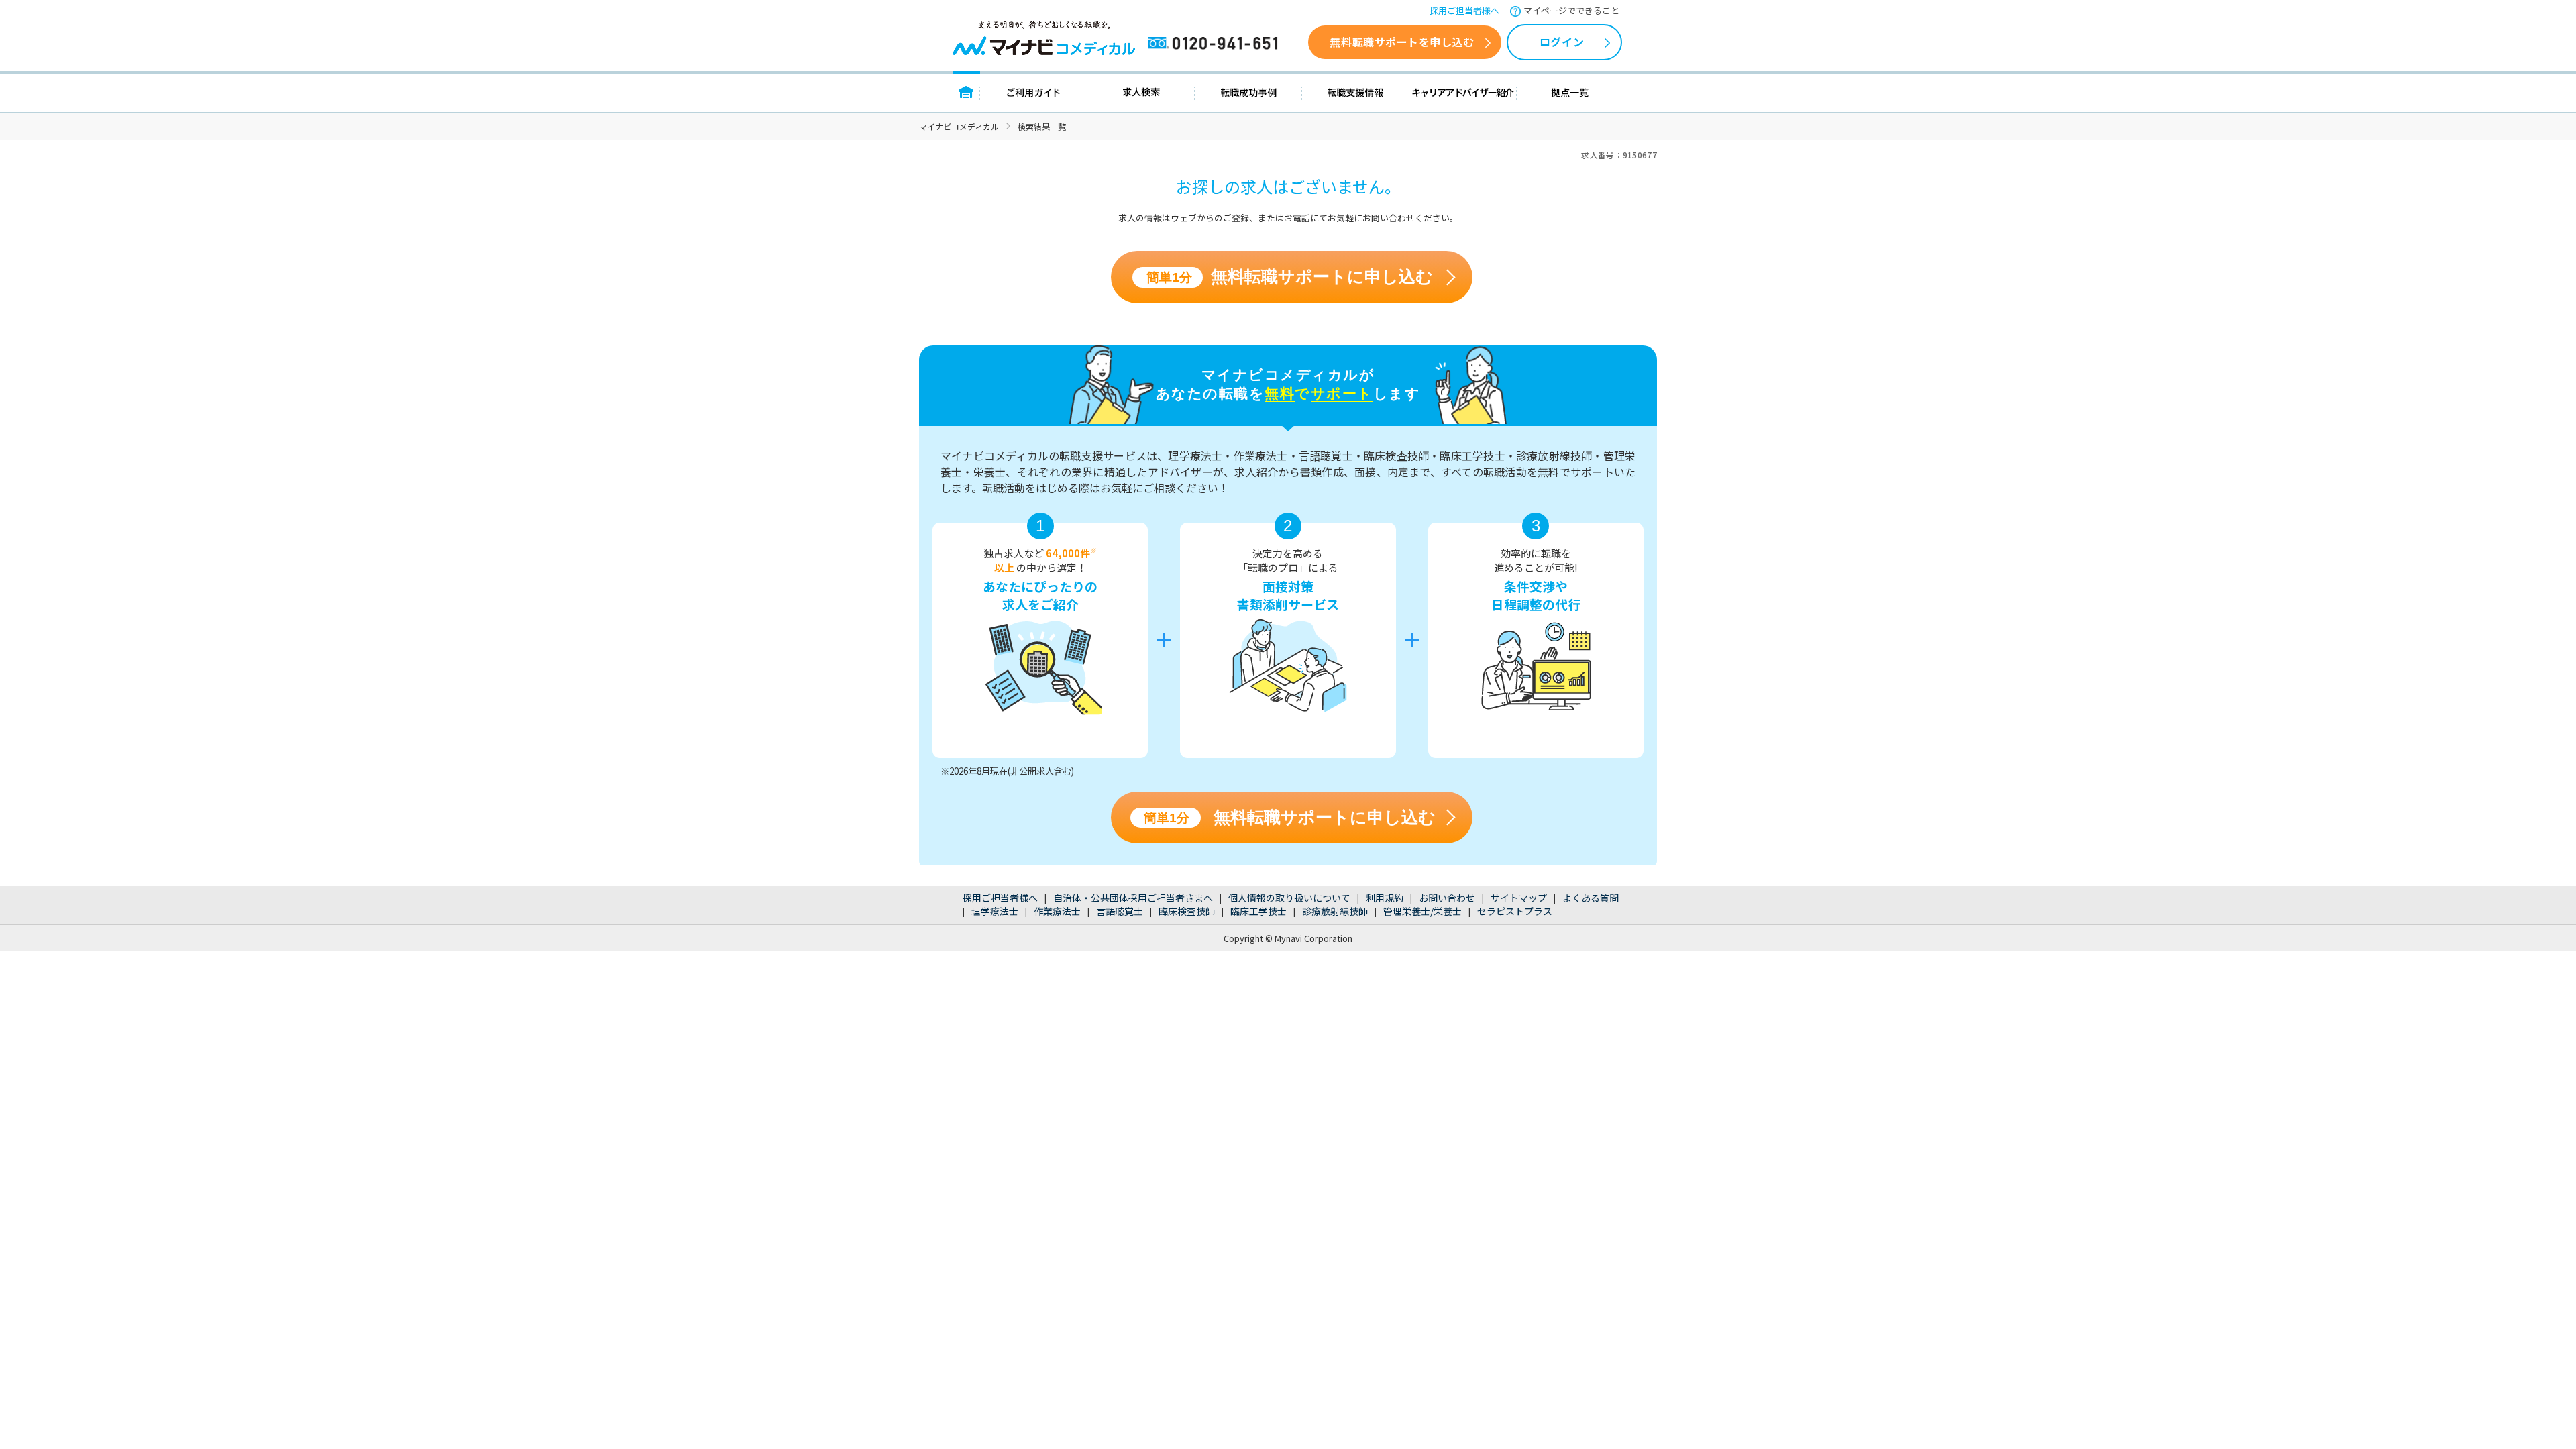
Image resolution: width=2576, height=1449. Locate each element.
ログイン (1562, 42)
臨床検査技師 (1187, 911)
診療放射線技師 (1335, 911)
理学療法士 (995, 911)
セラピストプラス (1515, 911)
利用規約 (1385, 898)
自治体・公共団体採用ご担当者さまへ (1133, 898)
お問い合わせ (1447, 898)
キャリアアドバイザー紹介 (1463, 92)
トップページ (966, 92)
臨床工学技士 (1258, 911)
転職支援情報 (1356, 92)
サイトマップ (1519, 898)
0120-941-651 (1216, 44)
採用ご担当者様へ (1464, 10)
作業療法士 (1057, 911)
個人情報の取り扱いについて (1289, 898)
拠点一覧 (1570, 92)
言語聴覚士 (1120, 911)
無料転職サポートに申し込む (1290, 277)
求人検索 (1141, 92)
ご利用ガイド (1034, 92)
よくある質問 (1591, 898)
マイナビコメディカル (959, 126)
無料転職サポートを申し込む (1402, 42)
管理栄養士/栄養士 (1423, 911)
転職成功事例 (1248, 92)
